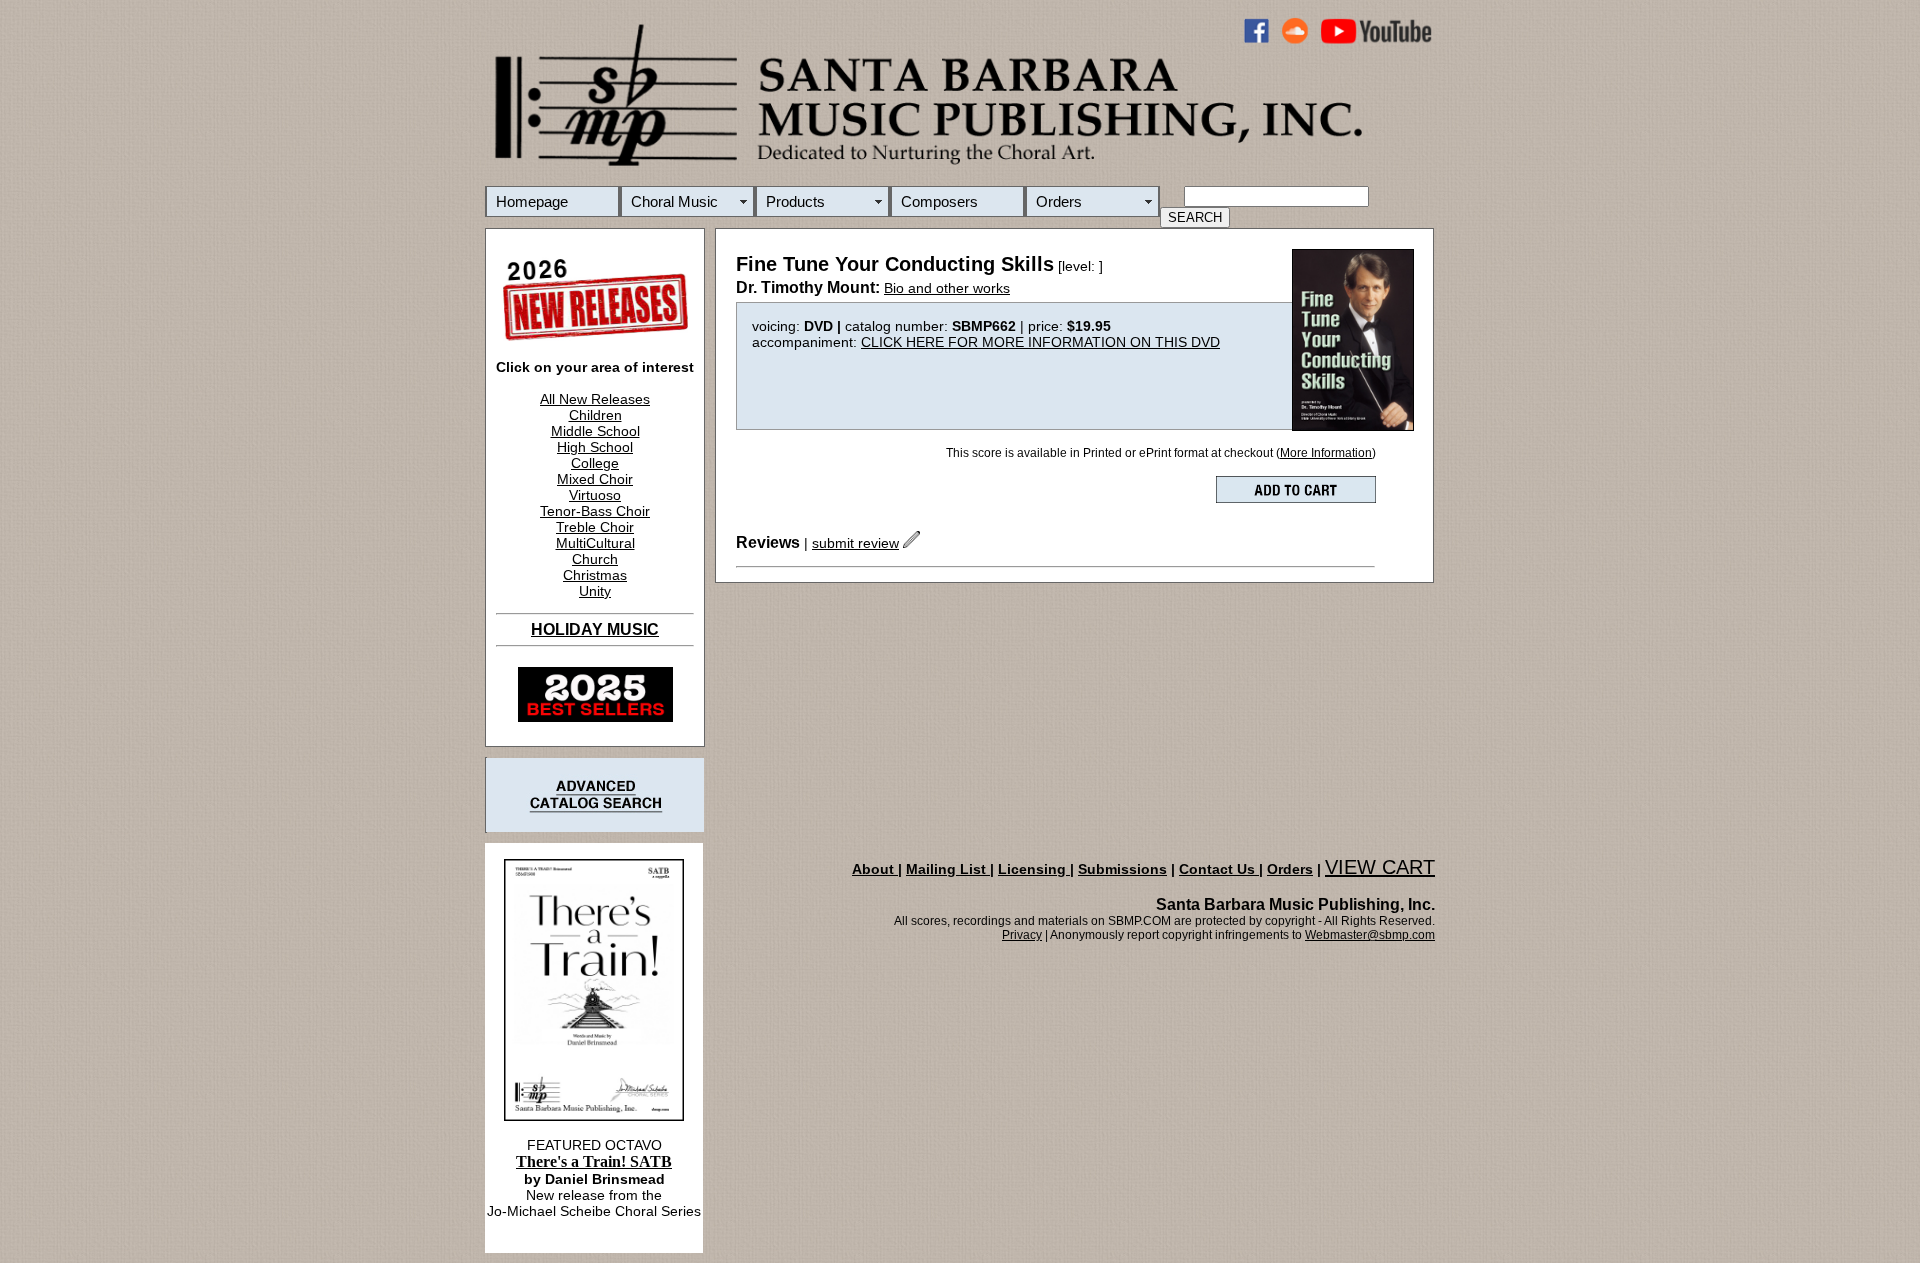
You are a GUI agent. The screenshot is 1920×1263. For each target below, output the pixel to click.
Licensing (1034, 869)
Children (595, 415)
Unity (595, 591)
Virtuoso (595, 495)
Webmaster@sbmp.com (1370, 935)
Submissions (1122, 869)
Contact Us (1219, 869)
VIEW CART (1380, 867)
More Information (1326, 453)
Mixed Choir (595, 479)
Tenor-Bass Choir (595, 511)
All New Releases (595, 399)
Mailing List (948, 869)
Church (595, 559)
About (875, 869)
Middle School (595, 431)
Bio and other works (947, 288)
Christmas (595, 575)
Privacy (1022, 935)
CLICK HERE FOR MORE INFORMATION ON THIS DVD (1040, 342)
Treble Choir (595, 527)
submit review (855, 543)
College (595, 463)
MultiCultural (595, 543)
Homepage (532, 201)
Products (795, 201)
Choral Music (674, 201)
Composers (939, 201)
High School (595, 447)
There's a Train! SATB (594, 1161)
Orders (1059, 201)
